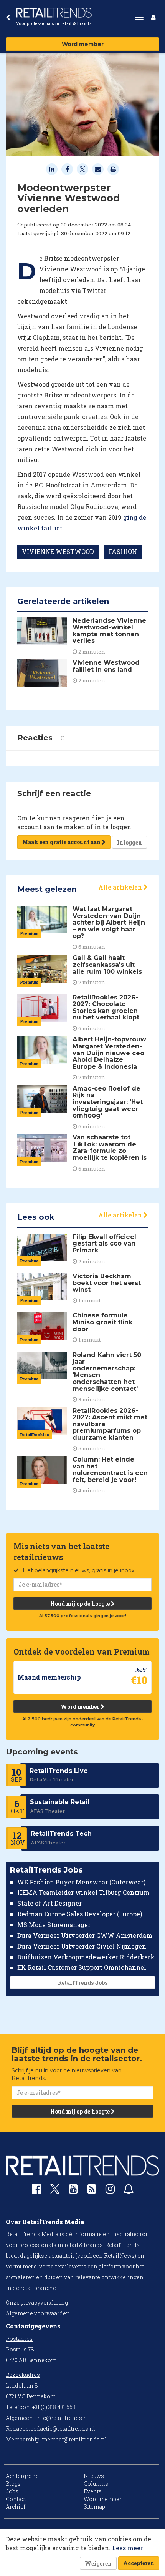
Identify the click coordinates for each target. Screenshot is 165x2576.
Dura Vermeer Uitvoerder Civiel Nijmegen (82, 1946)
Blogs (13, 2484)
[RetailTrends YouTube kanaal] (73, 2191)
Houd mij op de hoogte (81, 1604)
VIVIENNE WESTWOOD (58, 551)
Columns (96, 2484)
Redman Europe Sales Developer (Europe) (80, 1914)
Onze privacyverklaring (37, 2302)
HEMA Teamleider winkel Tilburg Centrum (83, 1892)
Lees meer (128, 2548)
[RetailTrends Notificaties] (129, 2191)
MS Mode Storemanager (54, 1925)
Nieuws (94, 2476)
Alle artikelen (121, 887)
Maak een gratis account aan (62, 842)
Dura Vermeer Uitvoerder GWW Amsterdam (85, 1935)
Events (93, 2491)
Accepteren (139, 2563)
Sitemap (94, 2507)
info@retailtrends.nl (62, 2418)
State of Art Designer (49, 1903)
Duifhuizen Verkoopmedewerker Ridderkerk (86, 1957)
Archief (16, 2507)
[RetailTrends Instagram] (110, 2191)
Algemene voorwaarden (38, 2313)
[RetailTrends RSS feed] (92, 2191)
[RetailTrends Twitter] (55, 2191)
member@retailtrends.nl (74, 2439)
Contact (16, 2499)
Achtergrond (22, 2476)
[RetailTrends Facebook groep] (36, 2191)
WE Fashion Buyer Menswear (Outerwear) (81, 1882)
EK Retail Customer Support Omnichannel (82, 1967)
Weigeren (98, 2564)
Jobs (12, 2491)
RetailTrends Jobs (83, 1983)
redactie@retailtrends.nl (63, 2429)
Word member (83, 44)
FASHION (123, 551)
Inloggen (130, 842)
